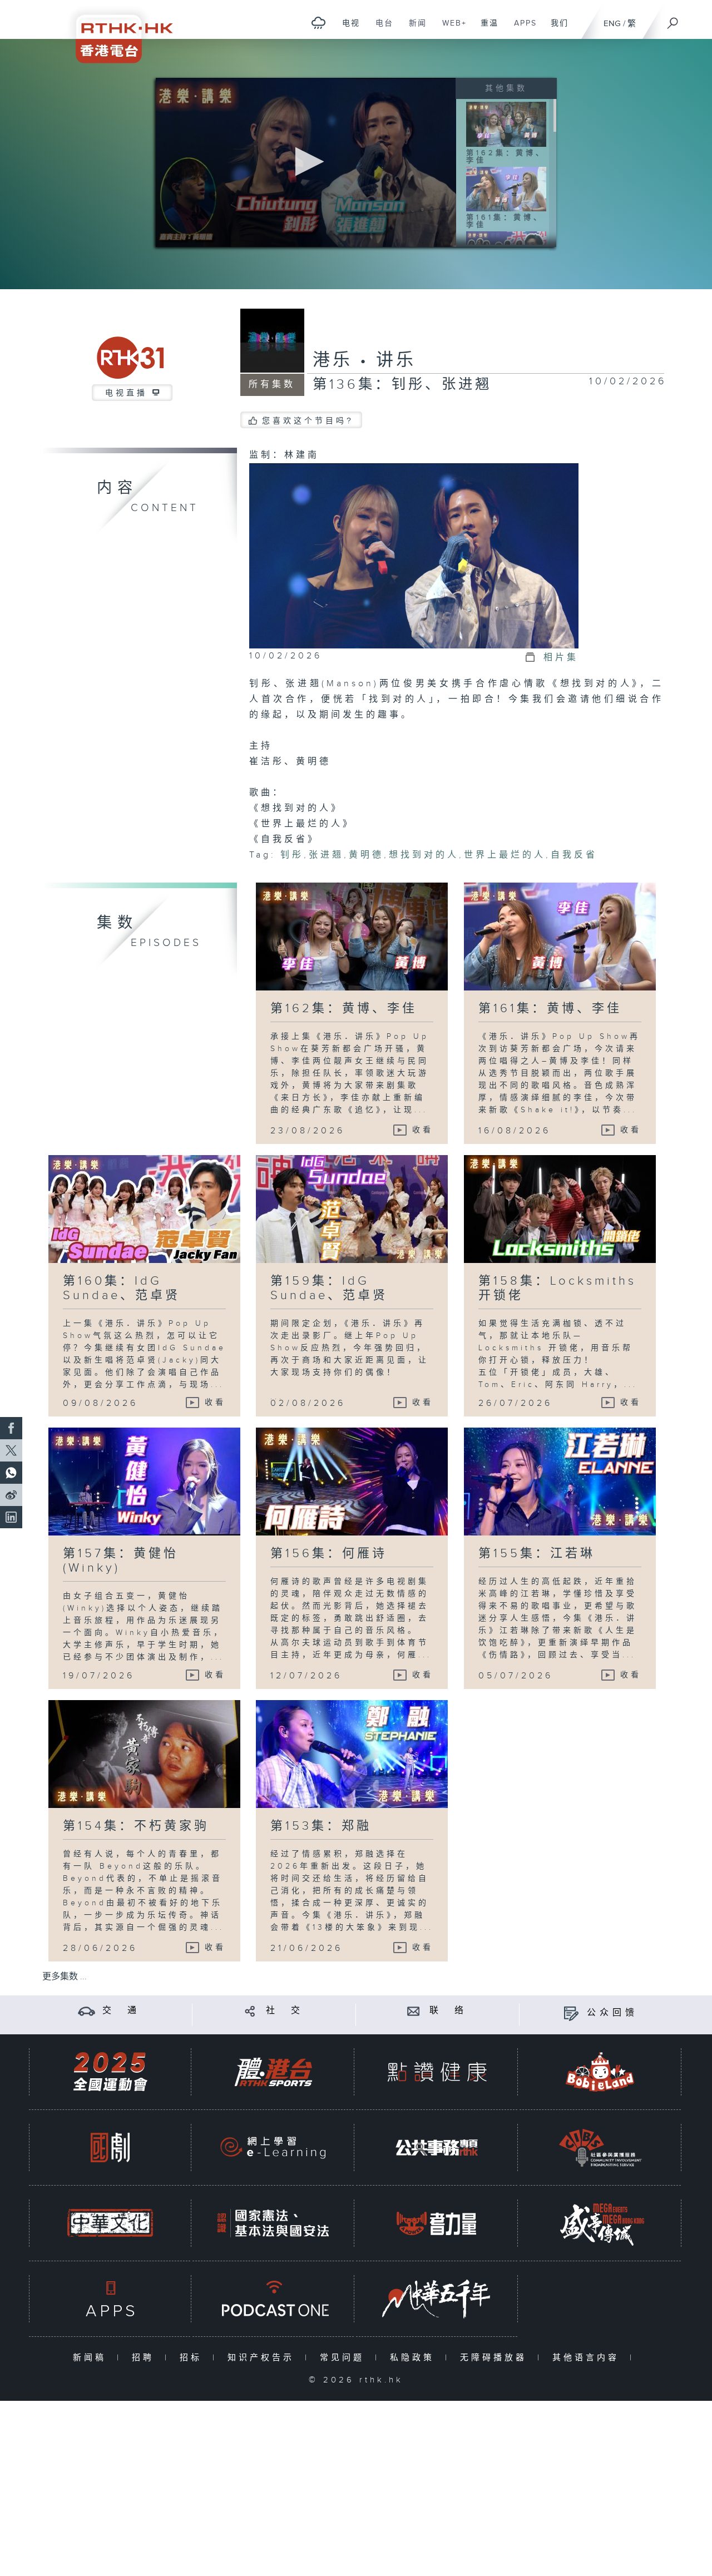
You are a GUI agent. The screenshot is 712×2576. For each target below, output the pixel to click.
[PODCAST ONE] (273, 2299)
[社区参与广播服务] (600, 2148)
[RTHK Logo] (117, 31)
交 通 (121, 2011)
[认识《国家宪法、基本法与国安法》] (273, 2223)
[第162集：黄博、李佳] (506, 123)
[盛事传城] (600, 2223)
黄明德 (366, 855)
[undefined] (318, 23)
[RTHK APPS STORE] (110, 2299)
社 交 (285, 2011)
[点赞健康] (437, 2072)
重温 (485, 29)
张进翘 (326, 855)
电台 (380, 29)
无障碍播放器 (496, 2358)
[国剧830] (110, 2148)
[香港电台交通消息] (86, 2011)
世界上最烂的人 (505, 855)
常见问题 (345, 2358)
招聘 (145, 2358)
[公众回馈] (571, 2013)
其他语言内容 (588, 2358)
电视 (347, 29)
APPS (521, 29)
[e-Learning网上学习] (273, 2148)
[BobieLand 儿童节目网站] (600, 2072)
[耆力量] (437, 2223)
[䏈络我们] (414, 2011)
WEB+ (450, 29)
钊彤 (292, 855)
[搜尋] (673, 19)
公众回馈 (612, 2013)
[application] (306, 162)
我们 (555, 29)
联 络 (448, 2011)
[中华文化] (110, 2223)
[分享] (250, 2011)
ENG (612, 24)
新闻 (414, 29)
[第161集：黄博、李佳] (506, 189)
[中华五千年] (437, 2299)
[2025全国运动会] (110, 2072)
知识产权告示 (263, 2358)
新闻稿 (92, 2358)
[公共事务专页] (437, 2148)
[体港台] (273, 2072)
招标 (193, 2358)
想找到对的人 (424, 855)
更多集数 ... (65, 1977)
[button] (306, 162)
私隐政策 (415, 2358)
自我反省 (574, 855)
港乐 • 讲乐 (364, 360)
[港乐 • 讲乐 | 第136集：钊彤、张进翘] (414, 555)
